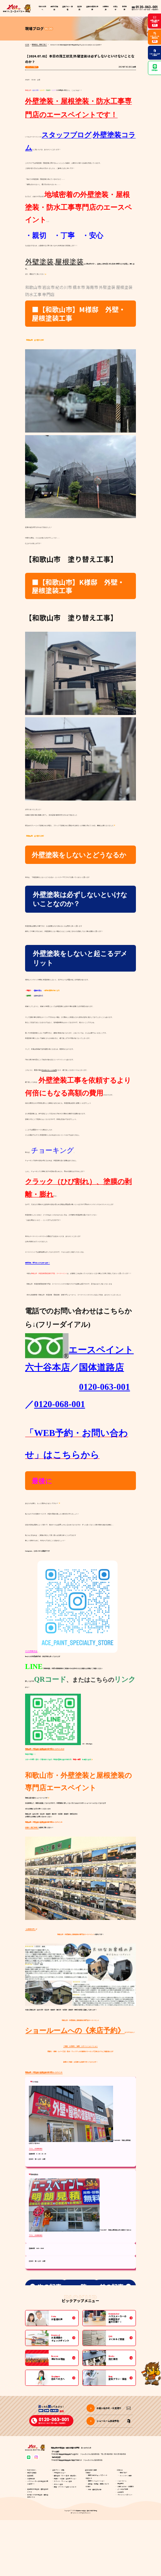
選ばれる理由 (54, 8)
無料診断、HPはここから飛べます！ (37, 1263)
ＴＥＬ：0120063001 (36, 2149)
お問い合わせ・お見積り (126, 2487)
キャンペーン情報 (126, 2476)
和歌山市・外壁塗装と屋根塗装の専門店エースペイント (44, 2072)
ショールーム (122, 2481)
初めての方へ (42, 8)
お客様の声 (106, 8)
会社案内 (121, 2492)
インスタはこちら (31, 1651)
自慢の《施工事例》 (32, 1827)
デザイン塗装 (58, 2484)
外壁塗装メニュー (60, 2473)
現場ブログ (124, 2473)
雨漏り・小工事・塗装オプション (65, 2479)
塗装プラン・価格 (58, 2470)
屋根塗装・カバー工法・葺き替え (65, 2476)
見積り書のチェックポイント (98, 2475)
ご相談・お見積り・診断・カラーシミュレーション (80, 2046)
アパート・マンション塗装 (63, 2481)
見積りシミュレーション (96, 2481)
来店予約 (121, 2484)
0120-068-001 (60, 1404)
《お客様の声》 (30, 1929)
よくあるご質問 (123, 2489)
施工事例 (79, 8)
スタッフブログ (32, 67)
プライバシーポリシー (125, 2495)
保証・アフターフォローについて (65, 2487)
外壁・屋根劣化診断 (95, 2490)
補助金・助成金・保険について (98, 2484)
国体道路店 (101, 1367)
